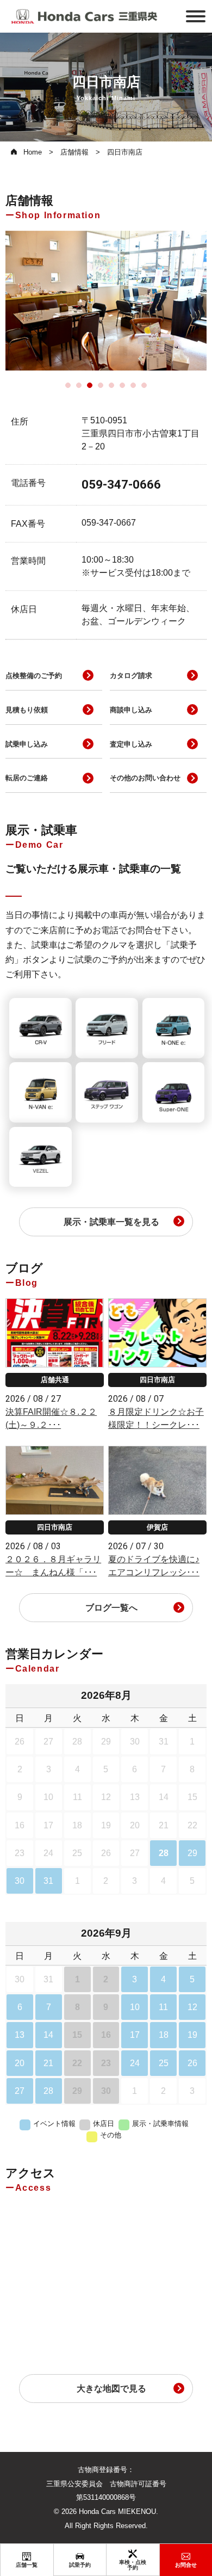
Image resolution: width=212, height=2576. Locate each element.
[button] (68, 385)
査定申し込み (131, 744)
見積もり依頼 (27, 710)
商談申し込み (131, 710)
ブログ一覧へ (111, 1608)
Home (33, 152)
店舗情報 (74, 152)
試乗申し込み (27, 744)
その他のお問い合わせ (145, 778)
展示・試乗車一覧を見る (111, 1222)
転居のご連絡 (27, 778)
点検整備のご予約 (34, 676)
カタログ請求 (131, 676)
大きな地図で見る (111, 2389)
